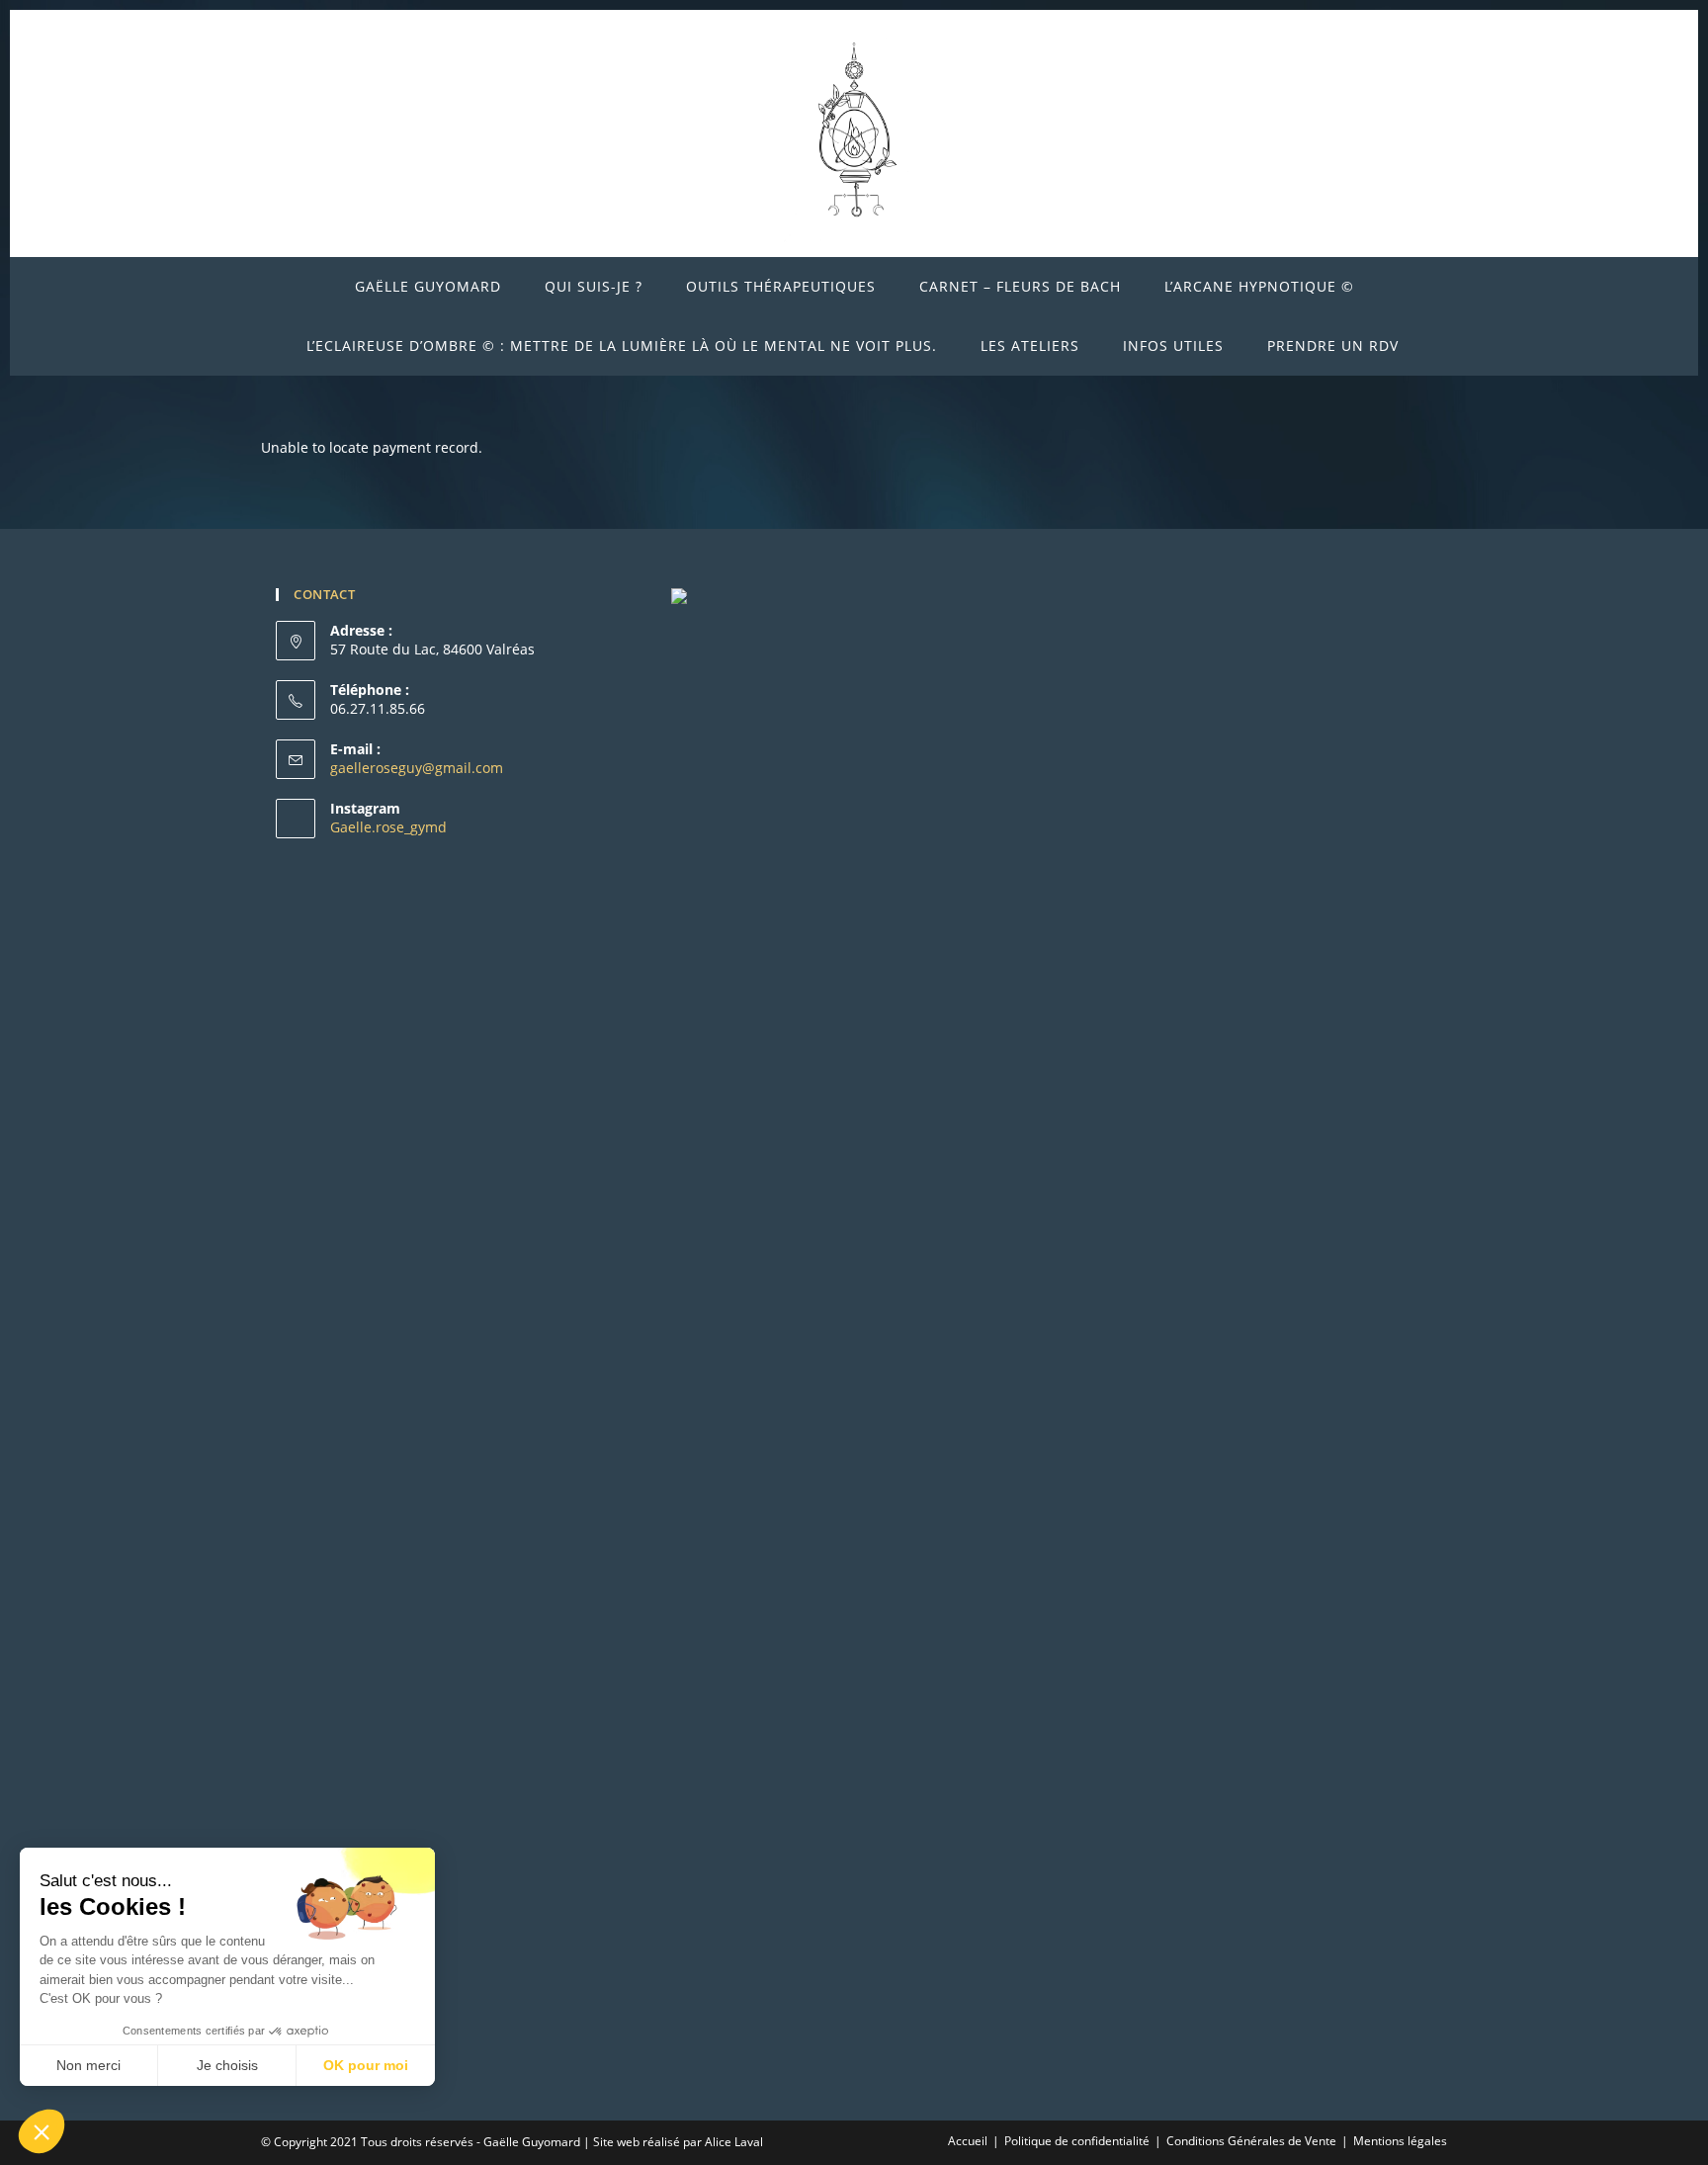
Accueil (968, 2141)
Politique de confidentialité (1077, 2141)
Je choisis (227, 2065)
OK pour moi (366, 2065)
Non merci (88, 2065)
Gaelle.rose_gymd (388, 827)
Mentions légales (1400, 2141)
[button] (42, 2131)
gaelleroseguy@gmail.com (417, 768)
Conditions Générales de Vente (1251, 2141)
